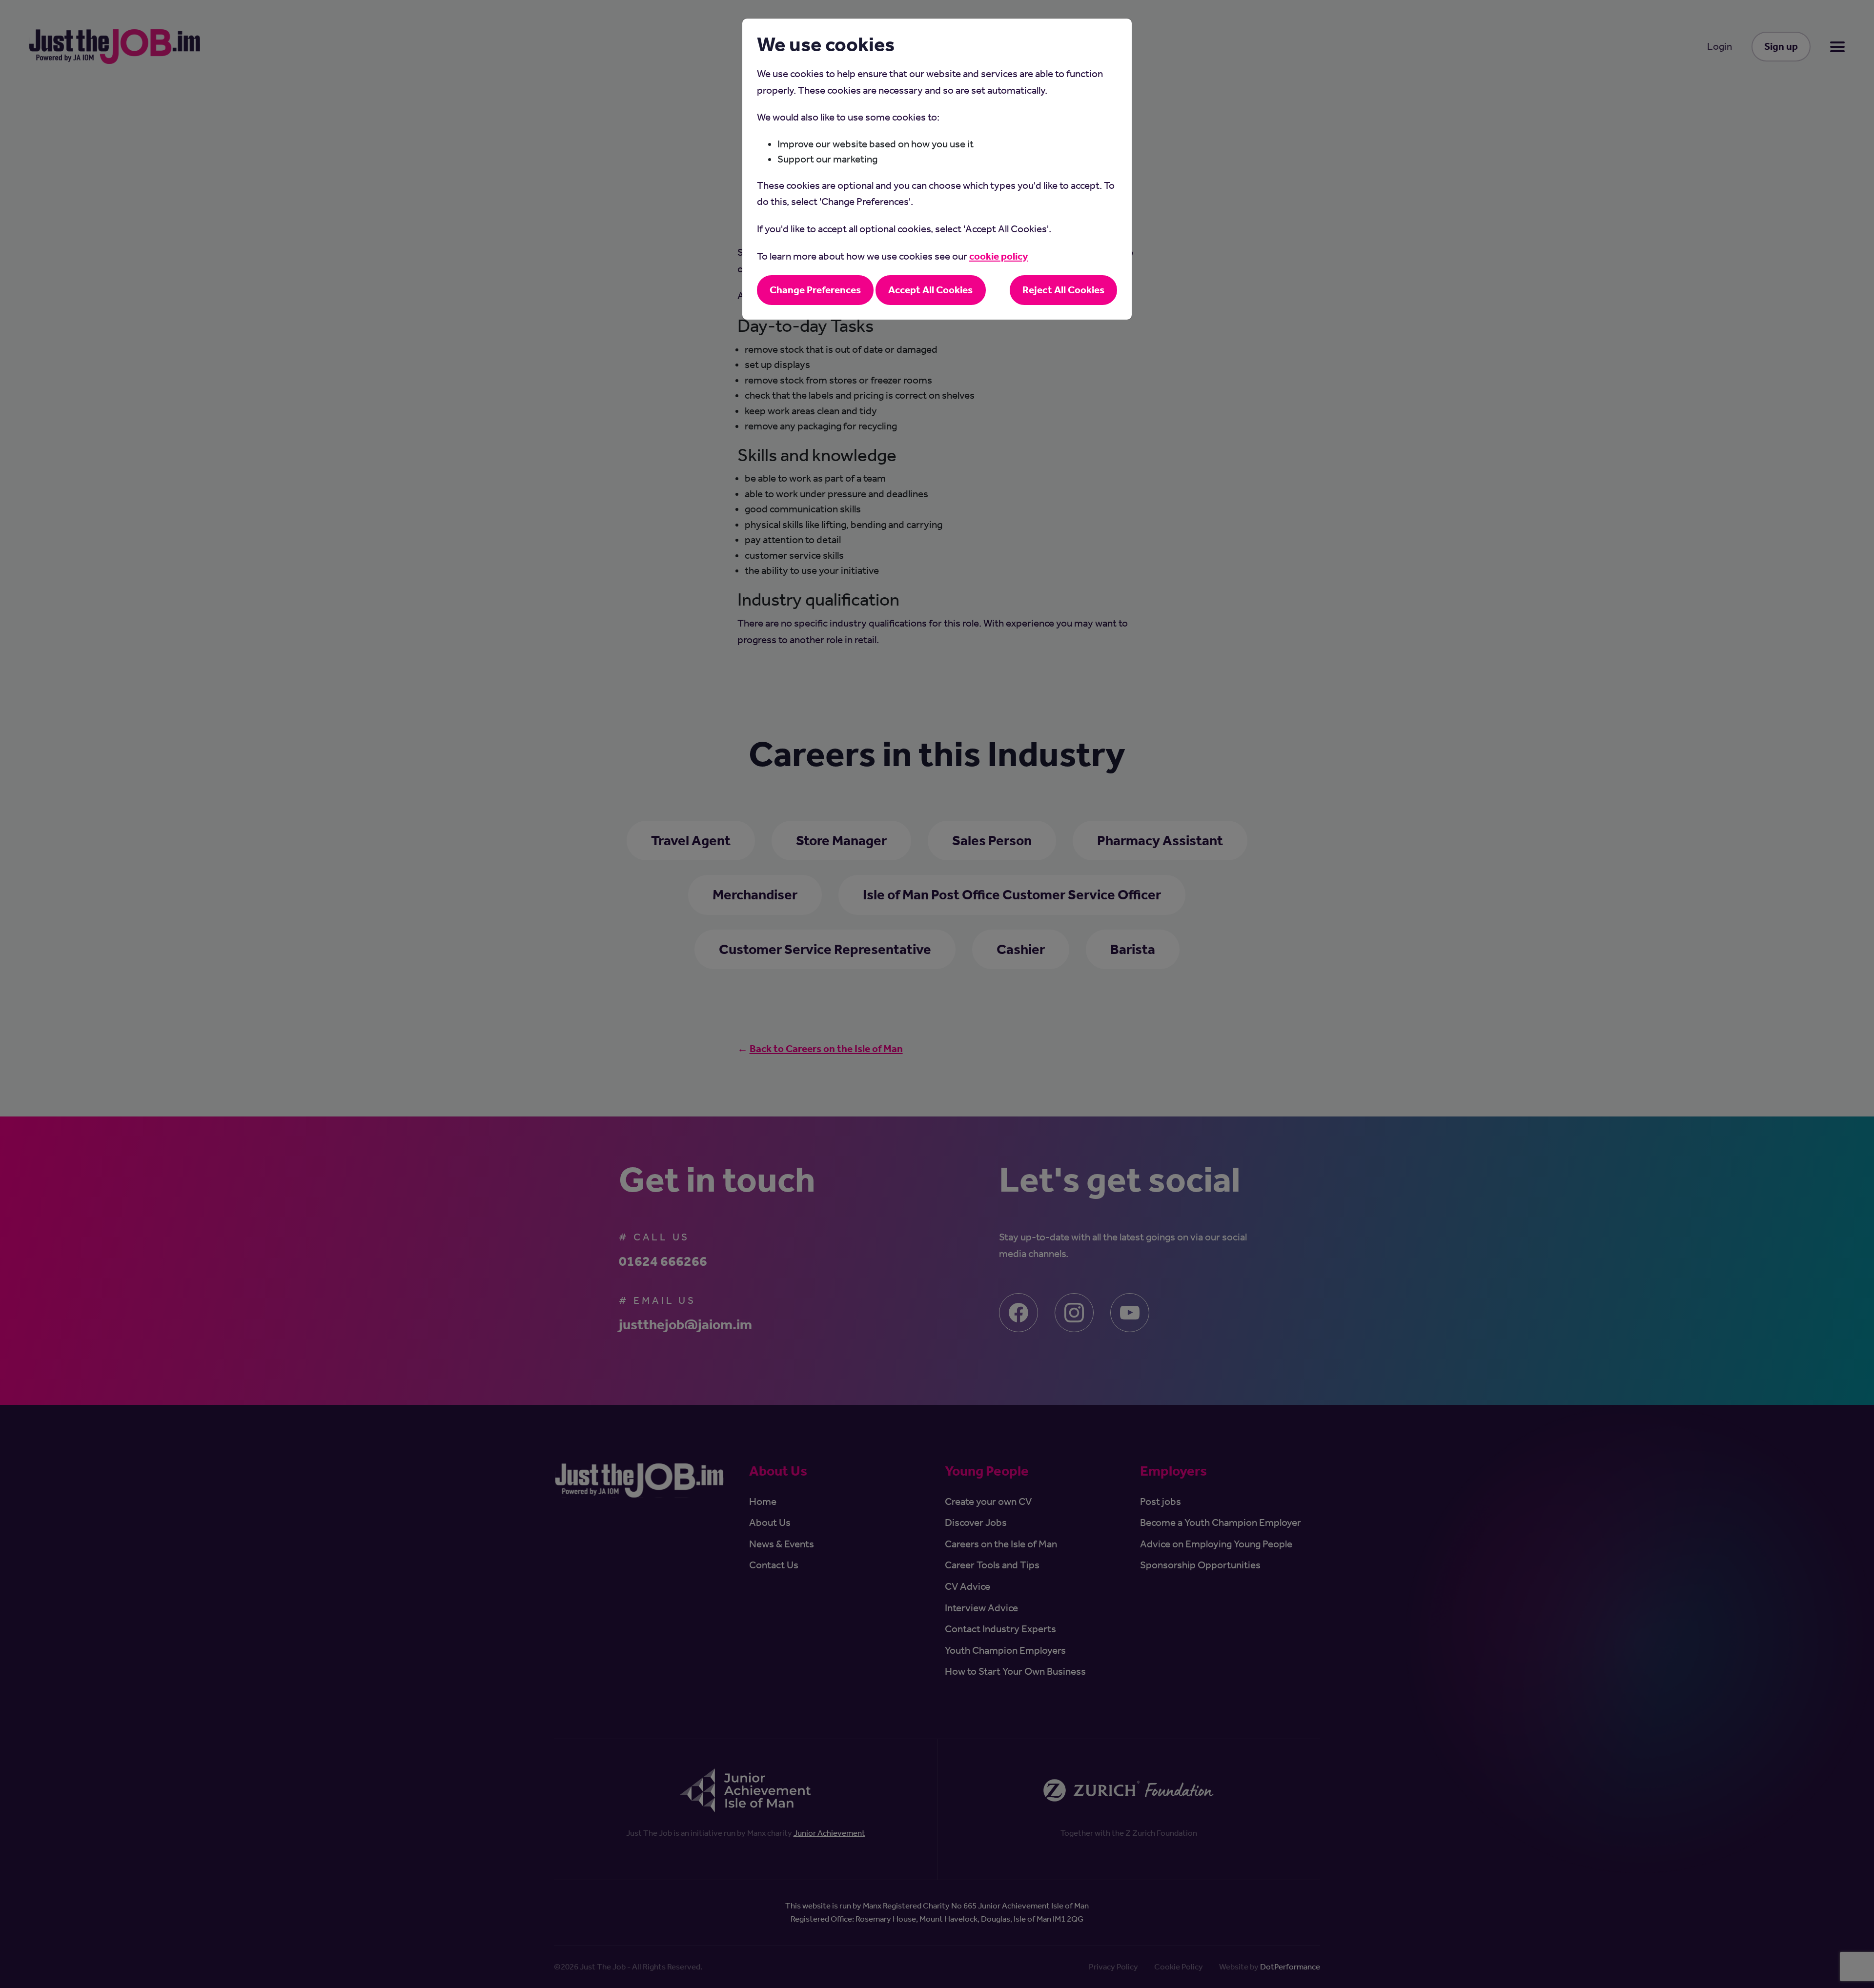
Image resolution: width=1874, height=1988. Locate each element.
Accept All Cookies (930, 290)
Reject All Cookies (1063, 290)
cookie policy (999, 256)
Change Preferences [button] (815, 290)
